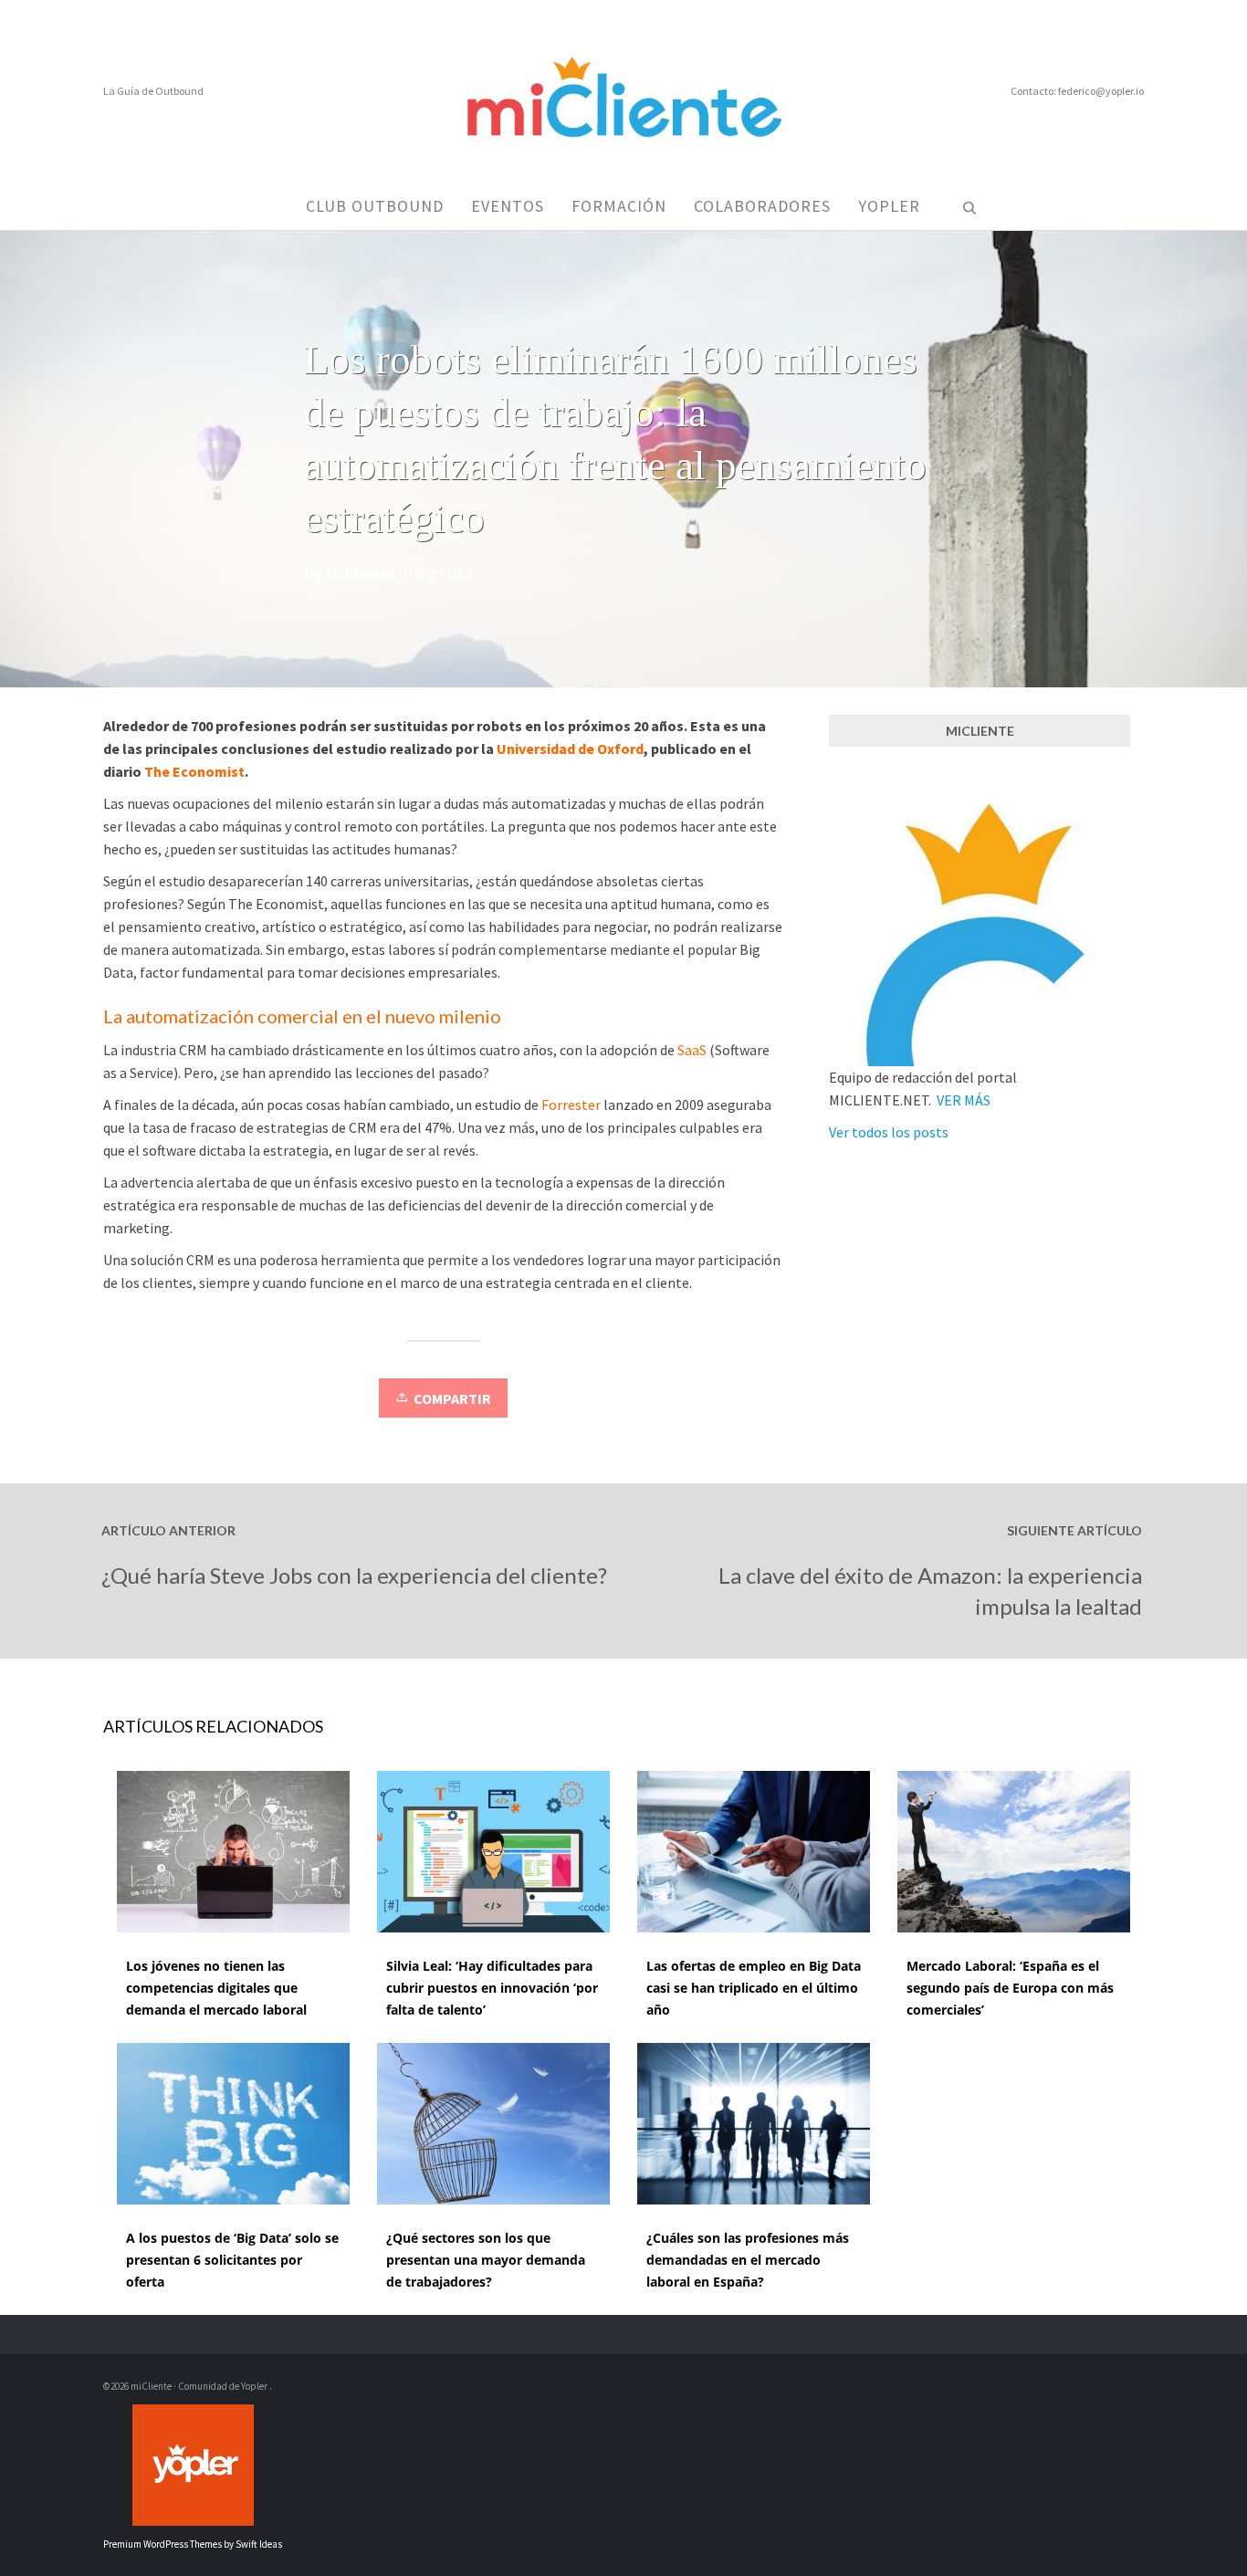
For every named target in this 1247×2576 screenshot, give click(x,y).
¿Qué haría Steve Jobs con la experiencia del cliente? (354, 1575)
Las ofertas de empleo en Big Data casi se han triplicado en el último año (754, 1988)
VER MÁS (964, 1100)
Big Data (444, 574)
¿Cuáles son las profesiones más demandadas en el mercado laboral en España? (748, 2260)
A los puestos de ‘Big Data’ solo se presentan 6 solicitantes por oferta (232, 2260)
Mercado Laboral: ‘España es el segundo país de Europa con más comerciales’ (1010, 1988)
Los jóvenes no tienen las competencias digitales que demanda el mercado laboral (216, 1988)
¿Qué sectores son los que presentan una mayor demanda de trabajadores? (486, 2260)
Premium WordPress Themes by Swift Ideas (193, 2544)
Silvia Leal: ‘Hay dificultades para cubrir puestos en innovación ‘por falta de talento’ (492, 1988)
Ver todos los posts (889, 1132)
